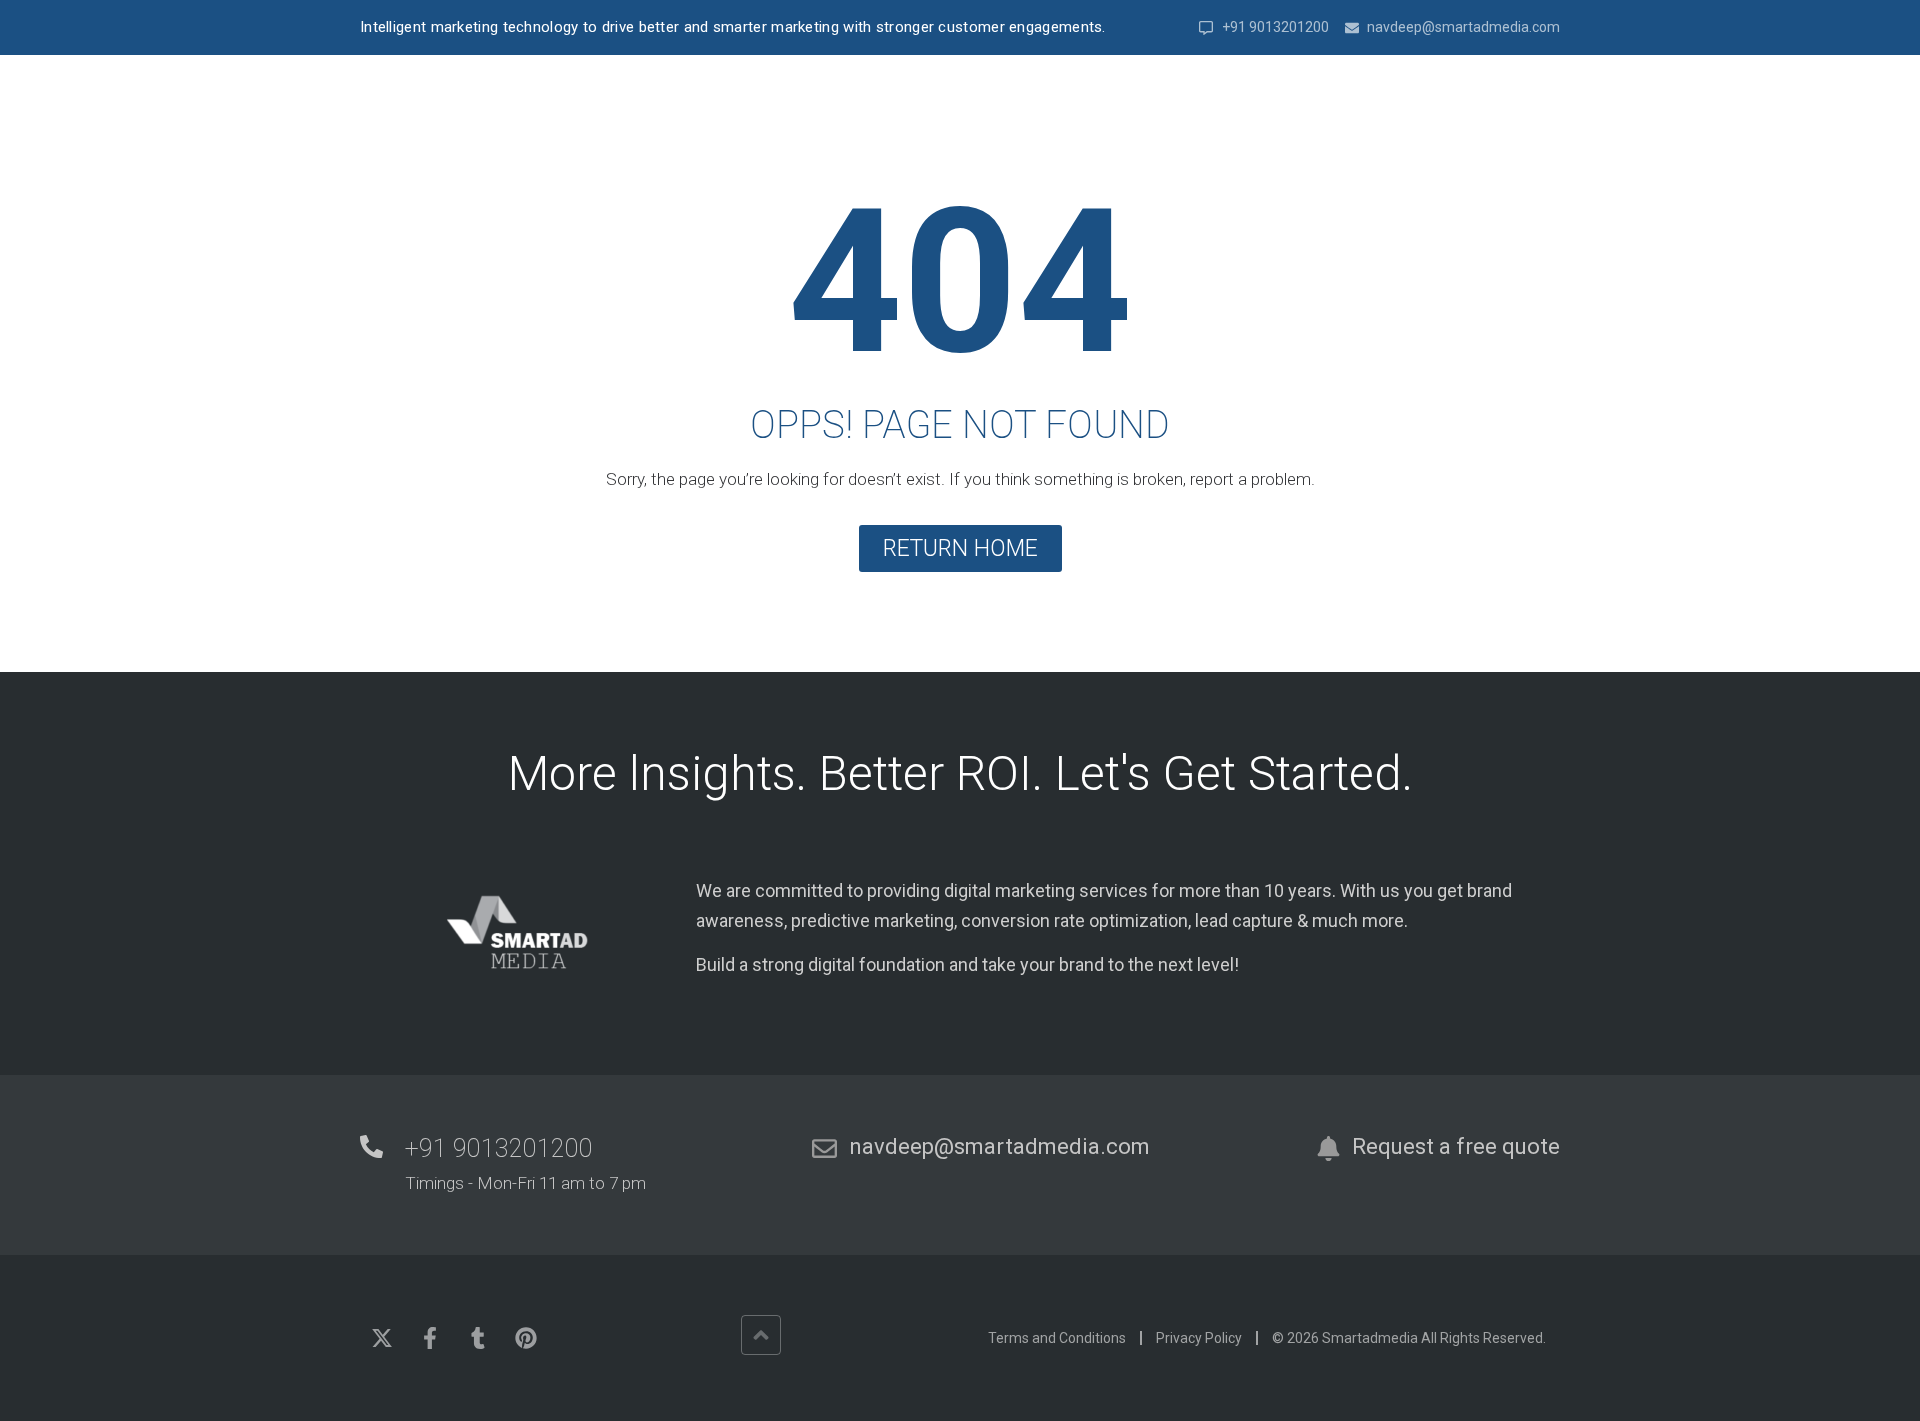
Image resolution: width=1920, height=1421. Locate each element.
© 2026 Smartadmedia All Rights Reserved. (1409, 1338)
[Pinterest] (526, 1338)
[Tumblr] (478, 1338)
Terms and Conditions (1057, 1338)
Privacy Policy (1199, 1338)
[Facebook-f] (430, 1338)
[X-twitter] (382, 1338)
